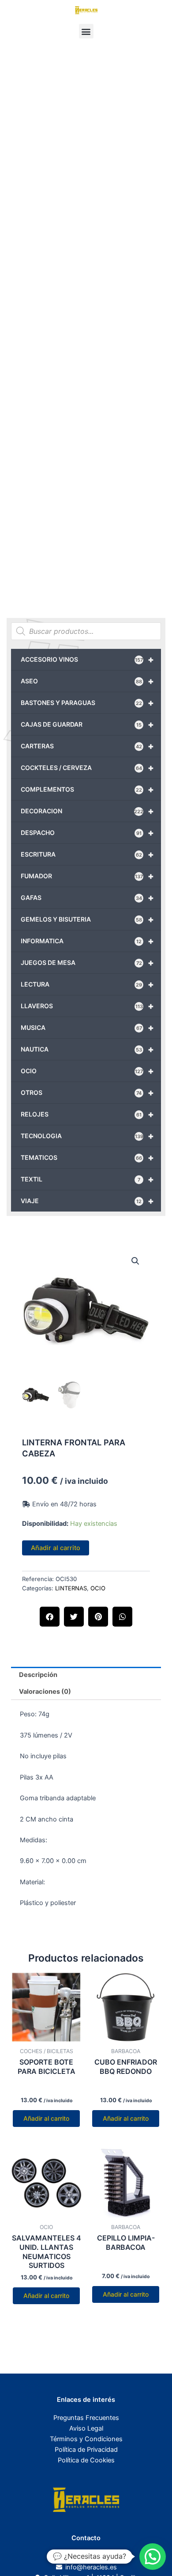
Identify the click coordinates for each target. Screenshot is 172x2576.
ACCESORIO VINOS (87, 659)
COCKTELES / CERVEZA (87, 768)
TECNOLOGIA (87, 1136)
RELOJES (87, 1114)
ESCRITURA (87, 854)
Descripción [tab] (38, 1675)
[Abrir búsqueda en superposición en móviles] (86, 631)
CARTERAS (87, 746)
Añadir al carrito (56, 1548)
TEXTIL (87, 1179)
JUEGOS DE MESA (87, 963)
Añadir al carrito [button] (46, 2118)
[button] (86, 31)
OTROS (87, 1093)
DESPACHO (87, 833)
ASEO (87, 681)
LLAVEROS (87, 1006)
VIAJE (87, 1201)
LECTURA (87, 984)
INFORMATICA (87, 941)
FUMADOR (87, 876)
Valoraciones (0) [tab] (45, 1692)
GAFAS (87, 898)
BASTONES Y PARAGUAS (87, 703)
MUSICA (87, 1028)
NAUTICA (87, 1049)
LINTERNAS (71, 1588)
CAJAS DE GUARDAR (87, 724)
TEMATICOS (87, 1158)
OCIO (87, 1071)
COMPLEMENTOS (87, 789)
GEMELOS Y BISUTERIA (87, 919)
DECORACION (87, 811)
